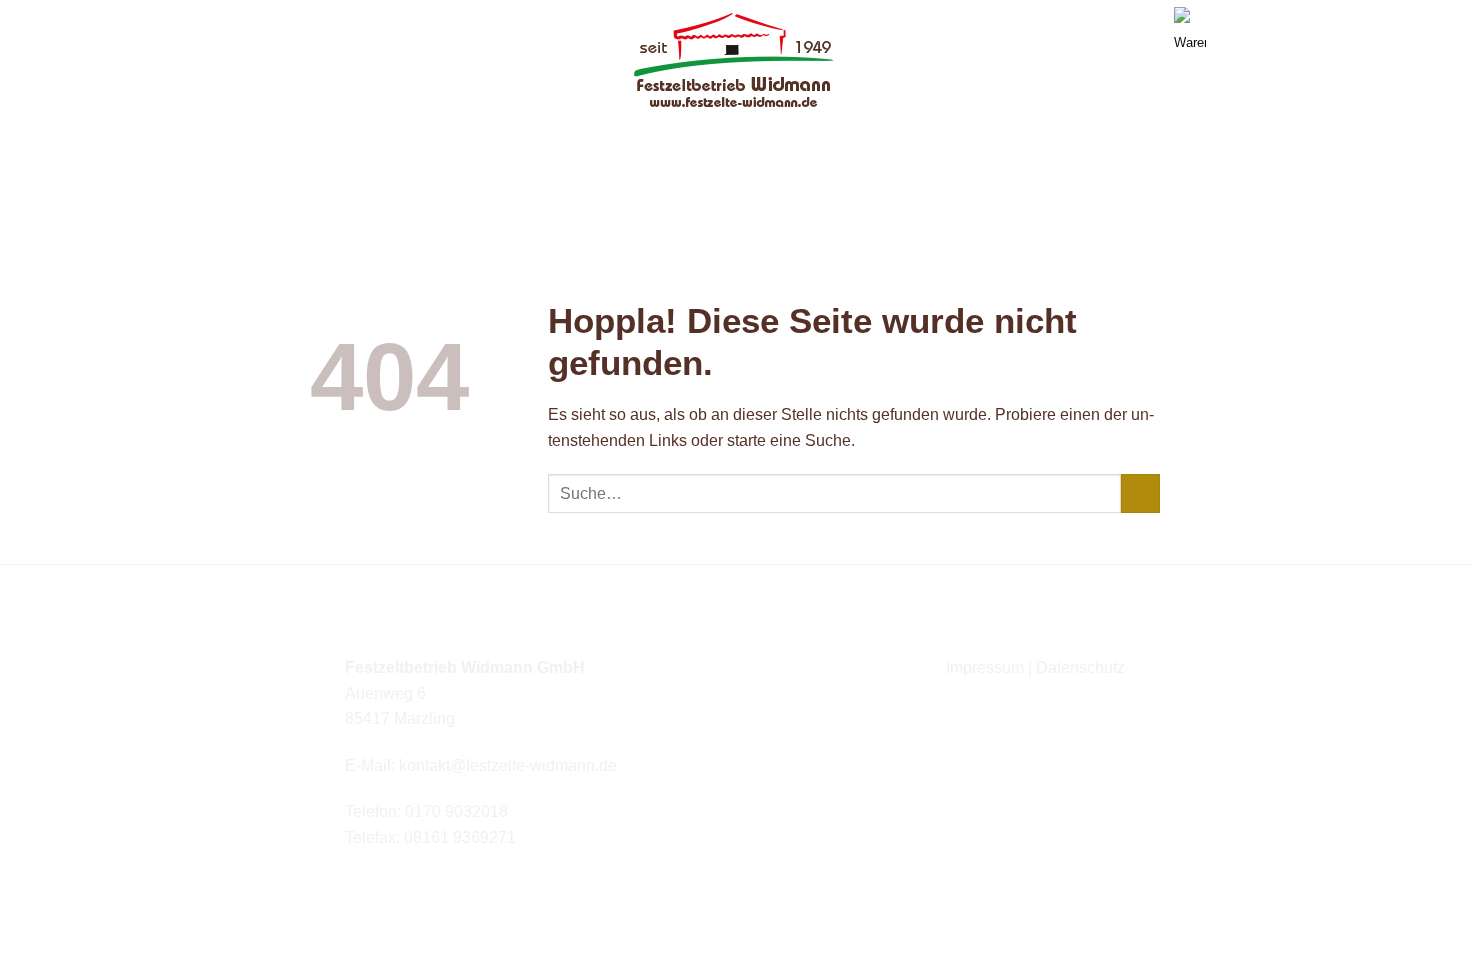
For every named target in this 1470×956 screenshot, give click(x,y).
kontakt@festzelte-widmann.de (508, 765)
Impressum (985, 667)
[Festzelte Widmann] (735, 62)
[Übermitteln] (1140, 493)
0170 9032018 (456, 811)
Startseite (503, 145)
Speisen (965, 145)
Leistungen (727, 145)
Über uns (607, 145)
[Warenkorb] (1182, 15)
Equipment (855, 145)
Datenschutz (1080, 667)
